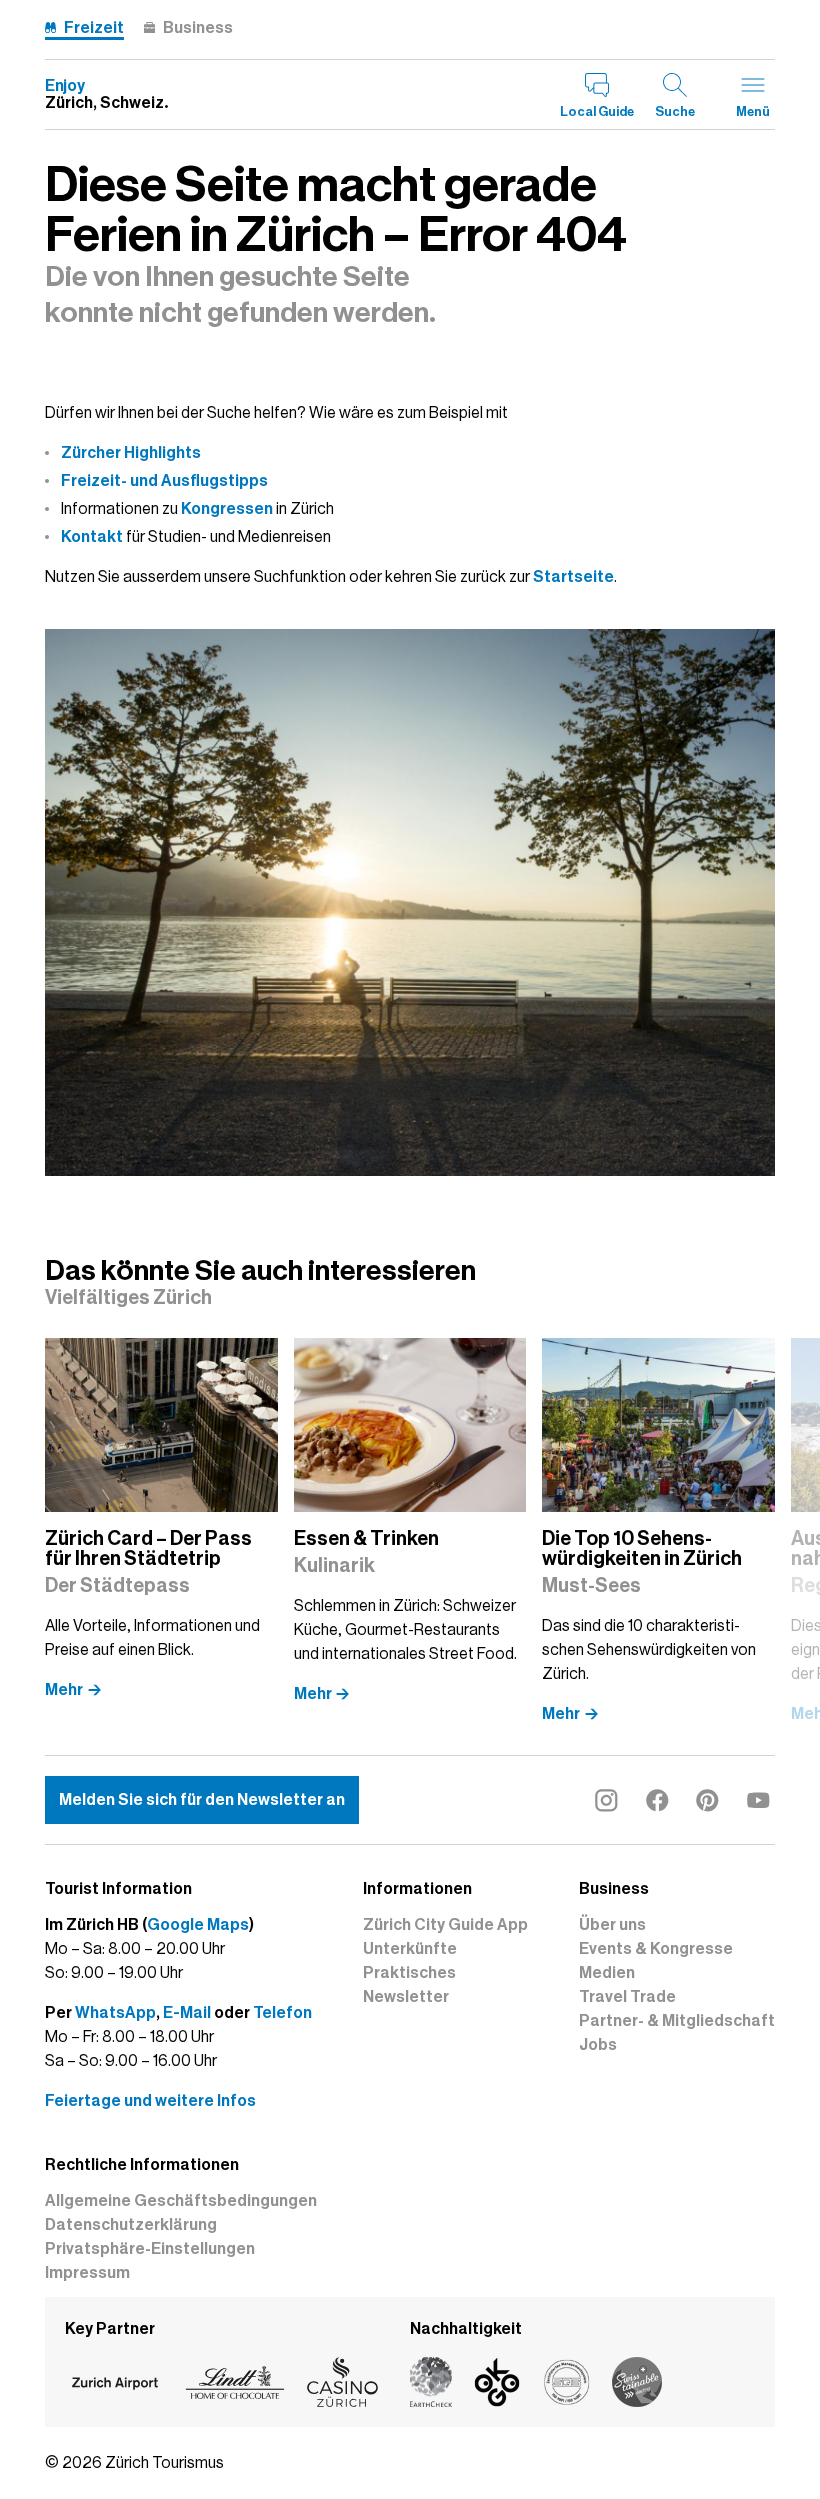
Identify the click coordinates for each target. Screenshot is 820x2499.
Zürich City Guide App (445, 1925)
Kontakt (92, 537)
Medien (607, 1973)
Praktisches (409, 1973)
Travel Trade (627, 1997)
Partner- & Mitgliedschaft (677, 2021)
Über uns (612, 1925)
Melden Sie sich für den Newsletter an (202, 1800)
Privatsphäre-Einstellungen (150, 2249)
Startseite (573, 577)
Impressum (87, 2273)
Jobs (598, 2045)
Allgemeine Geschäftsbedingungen (181, 2201)
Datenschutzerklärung (131, 2225)
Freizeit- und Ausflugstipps (164, 481)
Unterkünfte (410, 1949)
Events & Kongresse (656, 1949)
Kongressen (227, 509)
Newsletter (406, 1997)
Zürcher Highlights (131, 453)
